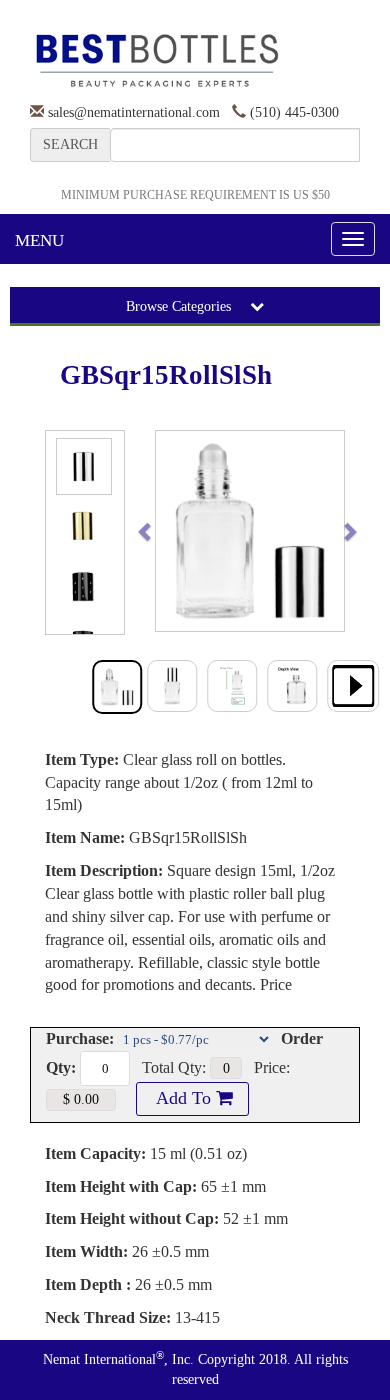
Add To (184, 1098)
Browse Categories (180, 306)
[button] (165, 531)
